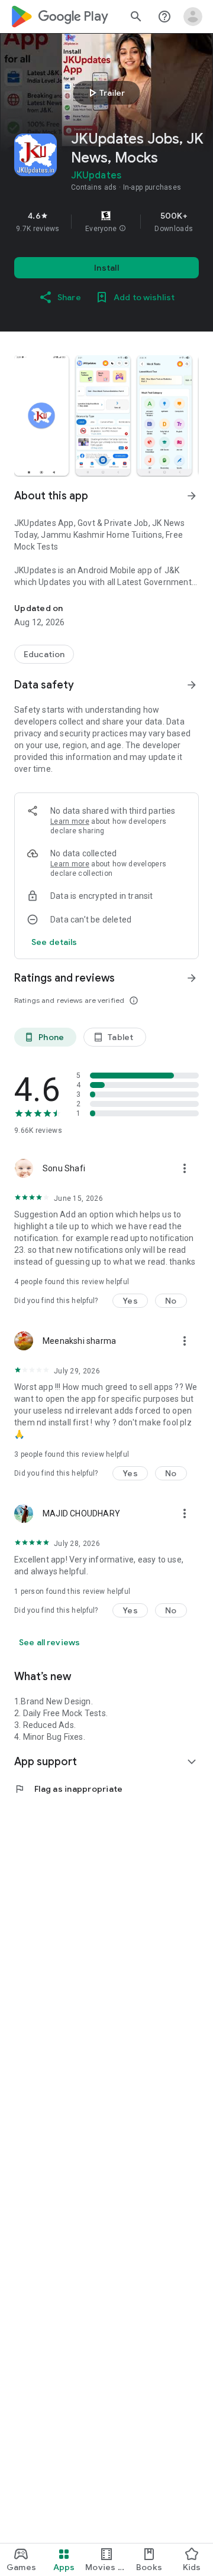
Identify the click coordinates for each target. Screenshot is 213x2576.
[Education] (44, 654)
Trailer (105, 93)
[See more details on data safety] (54, 942)
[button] (122, 229)
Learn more (70, 821)
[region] (106, 222)
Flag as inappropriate (68, 1789)
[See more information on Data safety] (192, 685)
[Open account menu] (193, 17)
